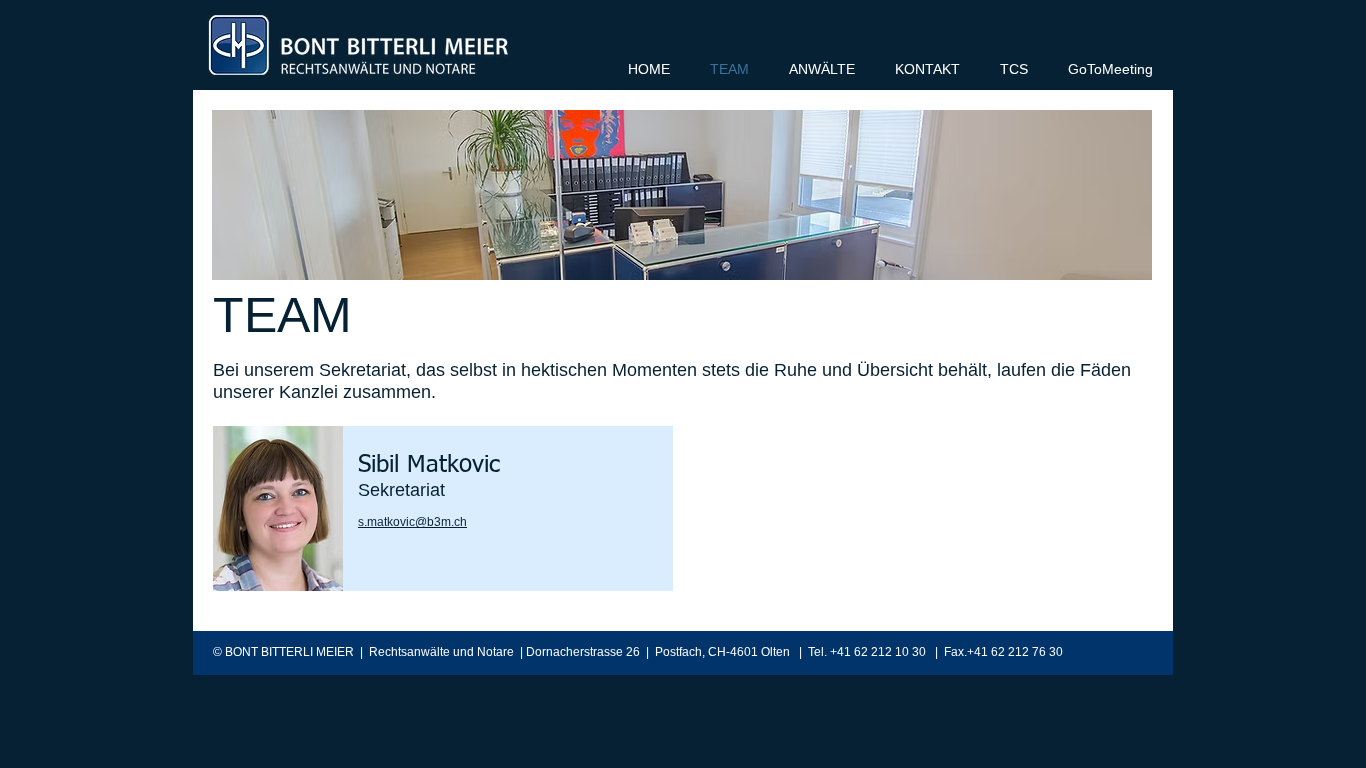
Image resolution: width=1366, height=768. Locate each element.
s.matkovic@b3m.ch (412, 522)
